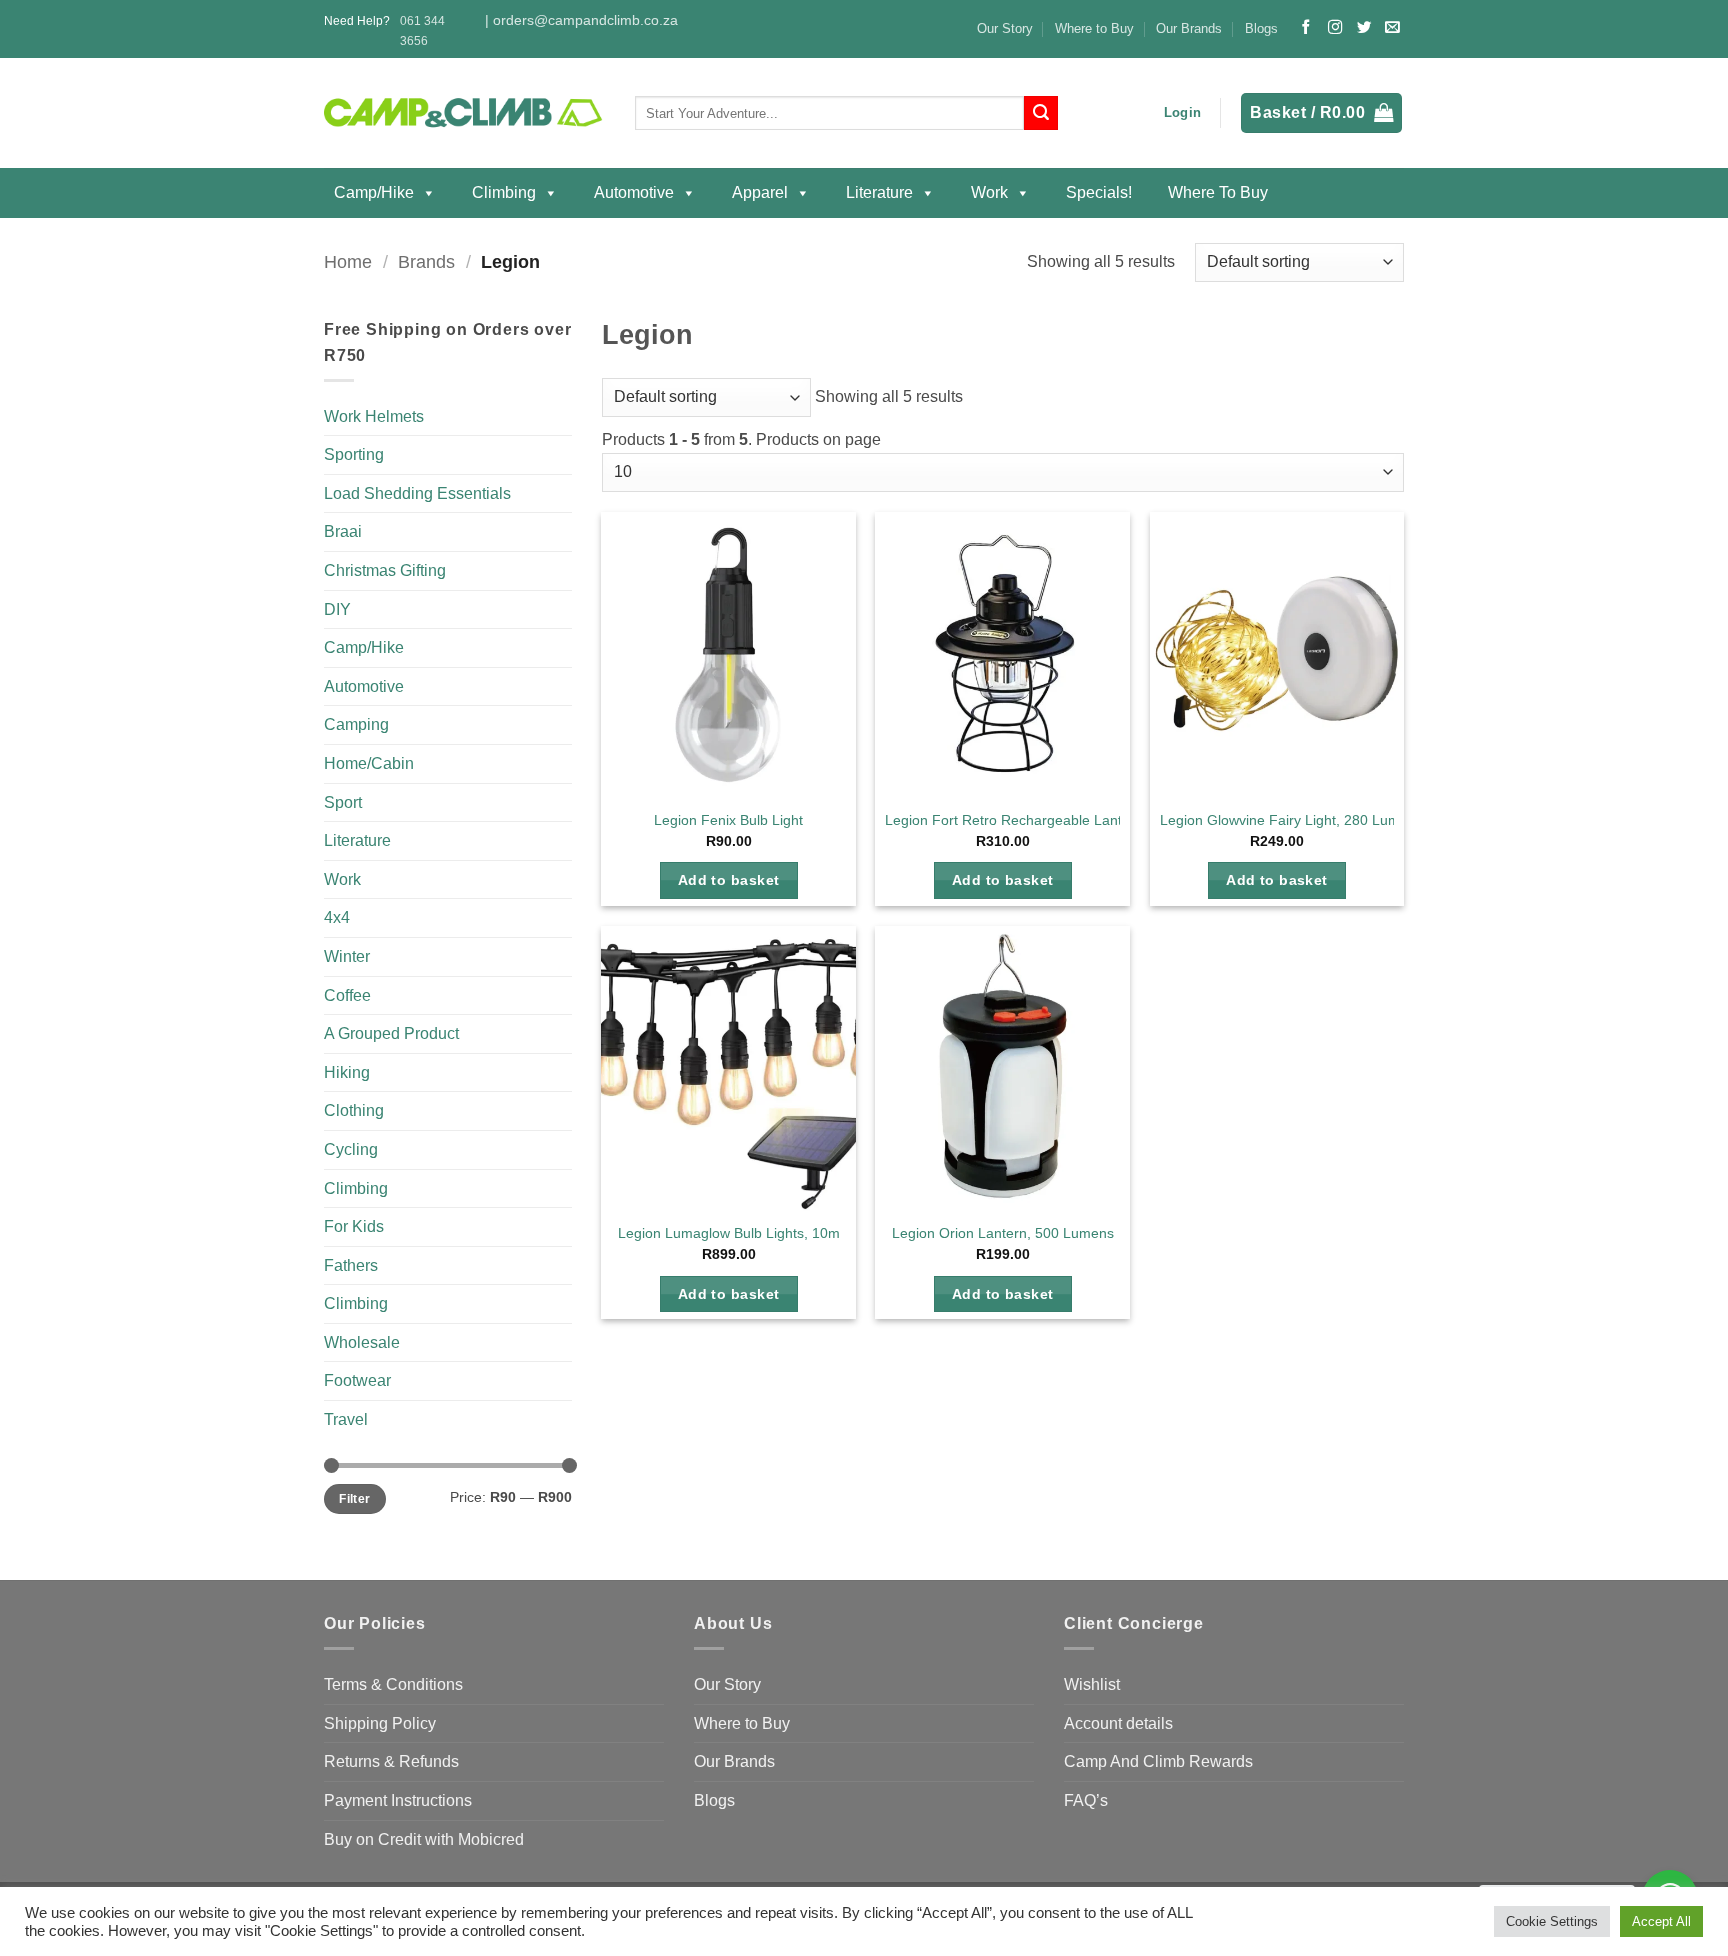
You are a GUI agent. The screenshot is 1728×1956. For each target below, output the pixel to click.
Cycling (351, 1149)
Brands (426, 261)
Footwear (357, 1380)
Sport (343, 802)
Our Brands (1189, 28)
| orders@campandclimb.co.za (581, 20)
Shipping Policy (380, 1723)
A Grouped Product (391, 1033)
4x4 (337, 917)
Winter (347, 956)
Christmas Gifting (385, 570)
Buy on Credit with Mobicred (424, 1839)
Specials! (1099, 192)
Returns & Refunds (391, 1761)
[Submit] (1041, 113)
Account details (1118, 1723)
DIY (337, 609)
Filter (354, 1499)
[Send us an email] (1392, 28)
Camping (356, 724)
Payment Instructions (398, 1800)
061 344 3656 (422, 30)
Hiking (347, 1072)
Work (989, 192)
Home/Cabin (369, 763)
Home (348, 261)
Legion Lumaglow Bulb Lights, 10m (729, 1233)
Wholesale (362, 1342)
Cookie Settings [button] (1552, 1921)
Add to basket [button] (729, 880)
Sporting (354, 454)
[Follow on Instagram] (1335, 28)
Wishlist (1092, 1684)
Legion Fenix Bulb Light (728, 820)
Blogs (1261, 28)
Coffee (347, 995)
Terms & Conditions (393, 1684)
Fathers (351, 1265)
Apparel (760, 192)
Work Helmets (374, 416)
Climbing (504, 192)
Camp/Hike (374, 192)
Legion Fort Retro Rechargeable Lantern (1014, 820)
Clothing (354, 1110)
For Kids (354, 1226)
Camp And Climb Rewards (1158, 1761)
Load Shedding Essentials (417, 493)
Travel (346, 1419)
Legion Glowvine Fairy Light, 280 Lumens (1291, 820)
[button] (1182, 113)
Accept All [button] (1661, 1921)
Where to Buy (1094, 28)
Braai (343, 531)
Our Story (1005, 28)
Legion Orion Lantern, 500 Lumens (1003, 1233)
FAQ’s (1086, 1800)
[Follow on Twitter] (1364, 28)
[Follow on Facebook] (1306, 28)
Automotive (634, 192)
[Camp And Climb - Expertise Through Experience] (464, 113)
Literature (879, 192)
